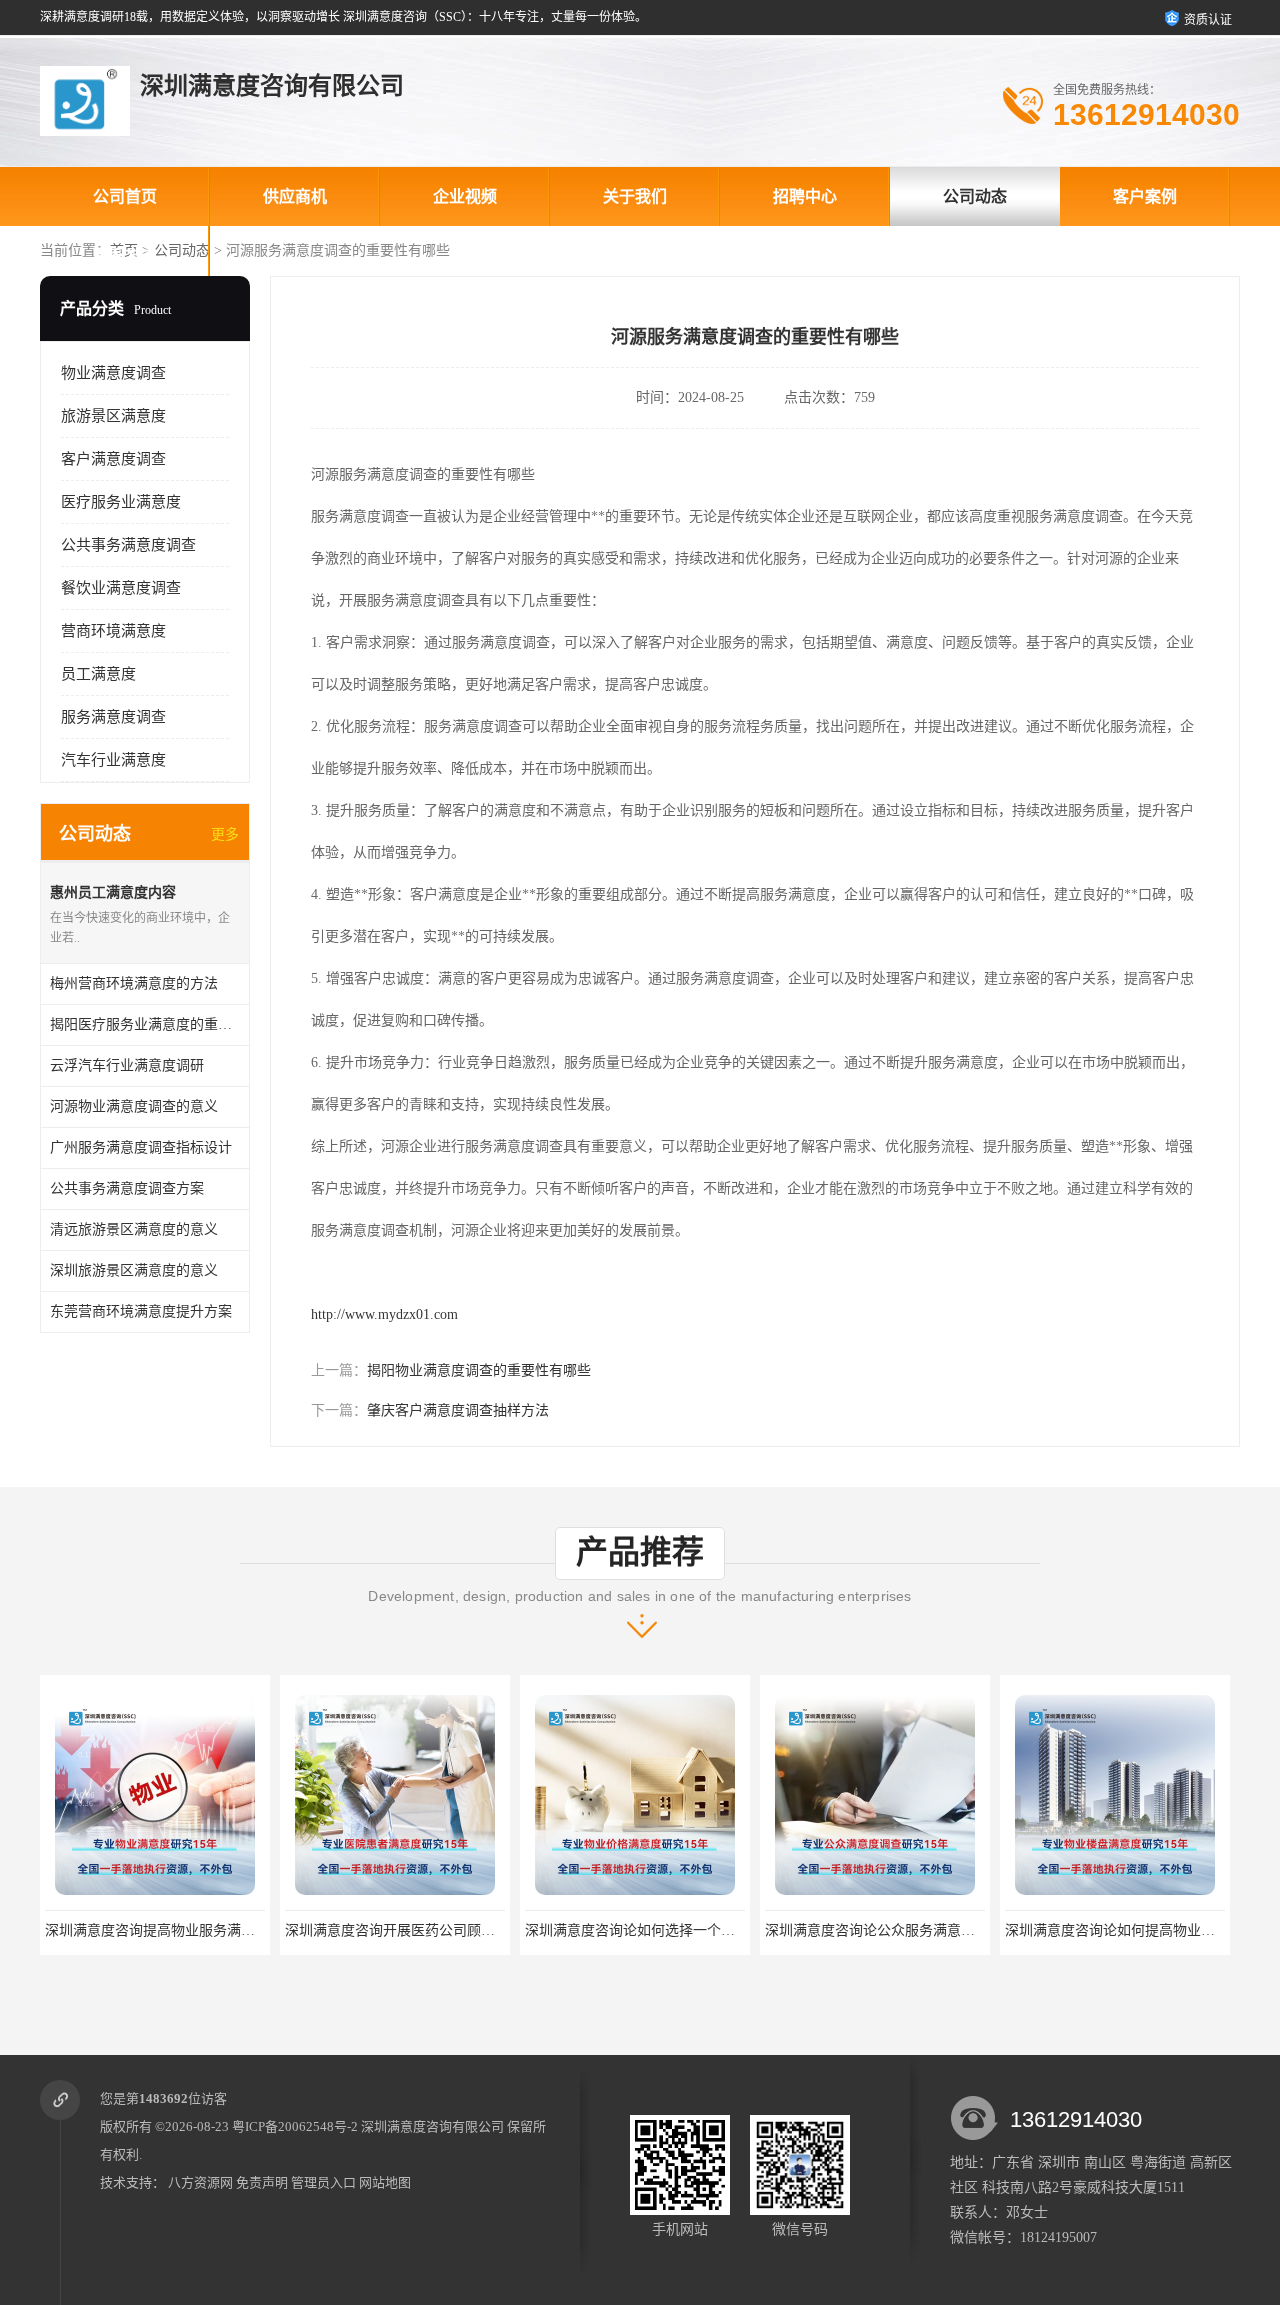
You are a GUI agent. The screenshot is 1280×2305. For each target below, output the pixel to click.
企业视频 (465, 196)
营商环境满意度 (113, 631)
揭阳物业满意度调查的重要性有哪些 (479, 1370)
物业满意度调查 (113, 373)
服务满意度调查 (113, 717)
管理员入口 (323, 2182)
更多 (225, 834)
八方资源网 (200, 2182)
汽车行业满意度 (113, 760)
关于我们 (635, 196)
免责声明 (262, 2182)
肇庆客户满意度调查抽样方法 (458, 1410)
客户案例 (1145, 196)
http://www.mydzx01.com (384, 1314)
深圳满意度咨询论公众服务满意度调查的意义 (905, 1930)
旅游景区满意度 (113, 416)
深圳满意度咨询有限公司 (432, 2126)
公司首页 (125, 196)
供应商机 (295, 196)
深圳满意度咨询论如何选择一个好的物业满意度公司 (686, 1930)
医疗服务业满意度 (121, 502)
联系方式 (125, 255)
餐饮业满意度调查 (121, 588)
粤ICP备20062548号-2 (295, 2126)
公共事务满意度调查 (128, 545)
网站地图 (385, 2182)
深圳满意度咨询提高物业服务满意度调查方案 (185, 1930)
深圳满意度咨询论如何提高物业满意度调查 (1138, 1930)
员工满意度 (98, 674)
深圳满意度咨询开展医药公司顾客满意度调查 (425, 1930)
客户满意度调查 (113, 459)
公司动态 (975, 196)
